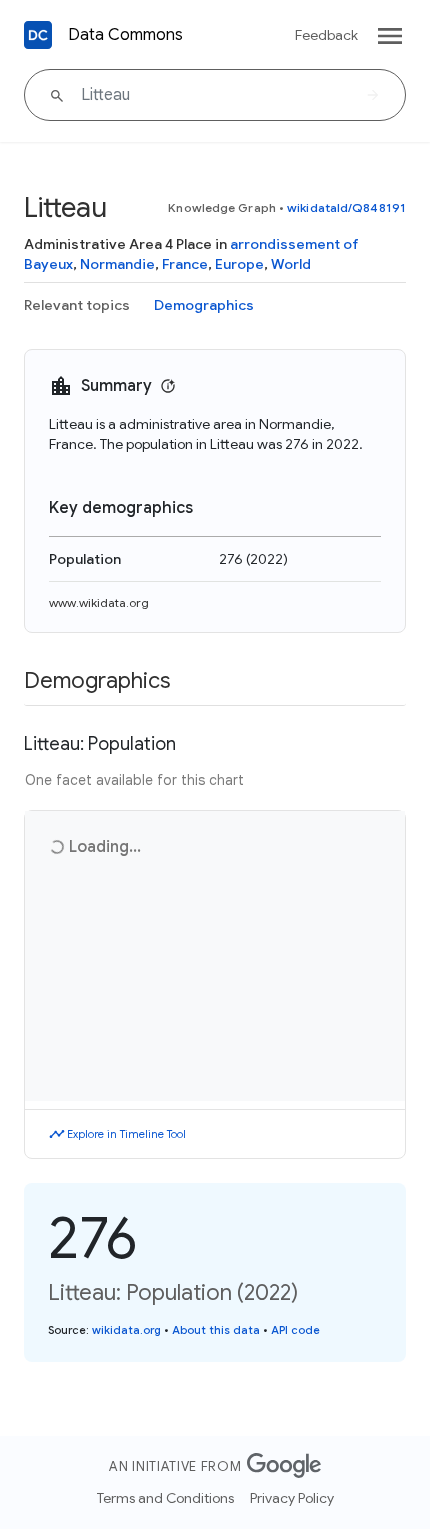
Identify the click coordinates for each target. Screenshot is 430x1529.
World (291, 264)
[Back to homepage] (38, 35)
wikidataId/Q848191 (346, 207)
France (185, 264)
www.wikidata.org (99, 602)
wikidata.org (126, 1330)
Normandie (117, 264)
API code (295, 1330)
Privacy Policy (292, 1498)
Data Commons (125, 35)
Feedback (326, 35)
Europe (239, 264)
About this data (216, 1330)
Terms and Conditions (165, 1498)
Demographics (204, 305)
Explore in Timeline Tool (126, 1134)
